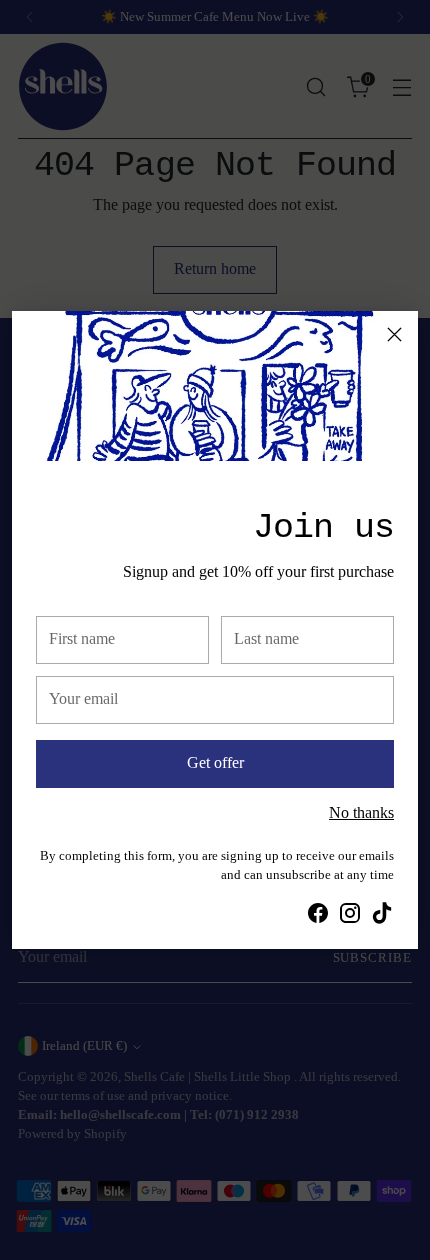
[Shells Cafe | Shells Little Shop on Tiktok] (382, 916)
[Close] (394, 334)
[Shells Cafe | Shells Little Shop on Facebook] (318, 916)
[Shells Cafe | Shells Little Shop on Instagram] (350, 916)
